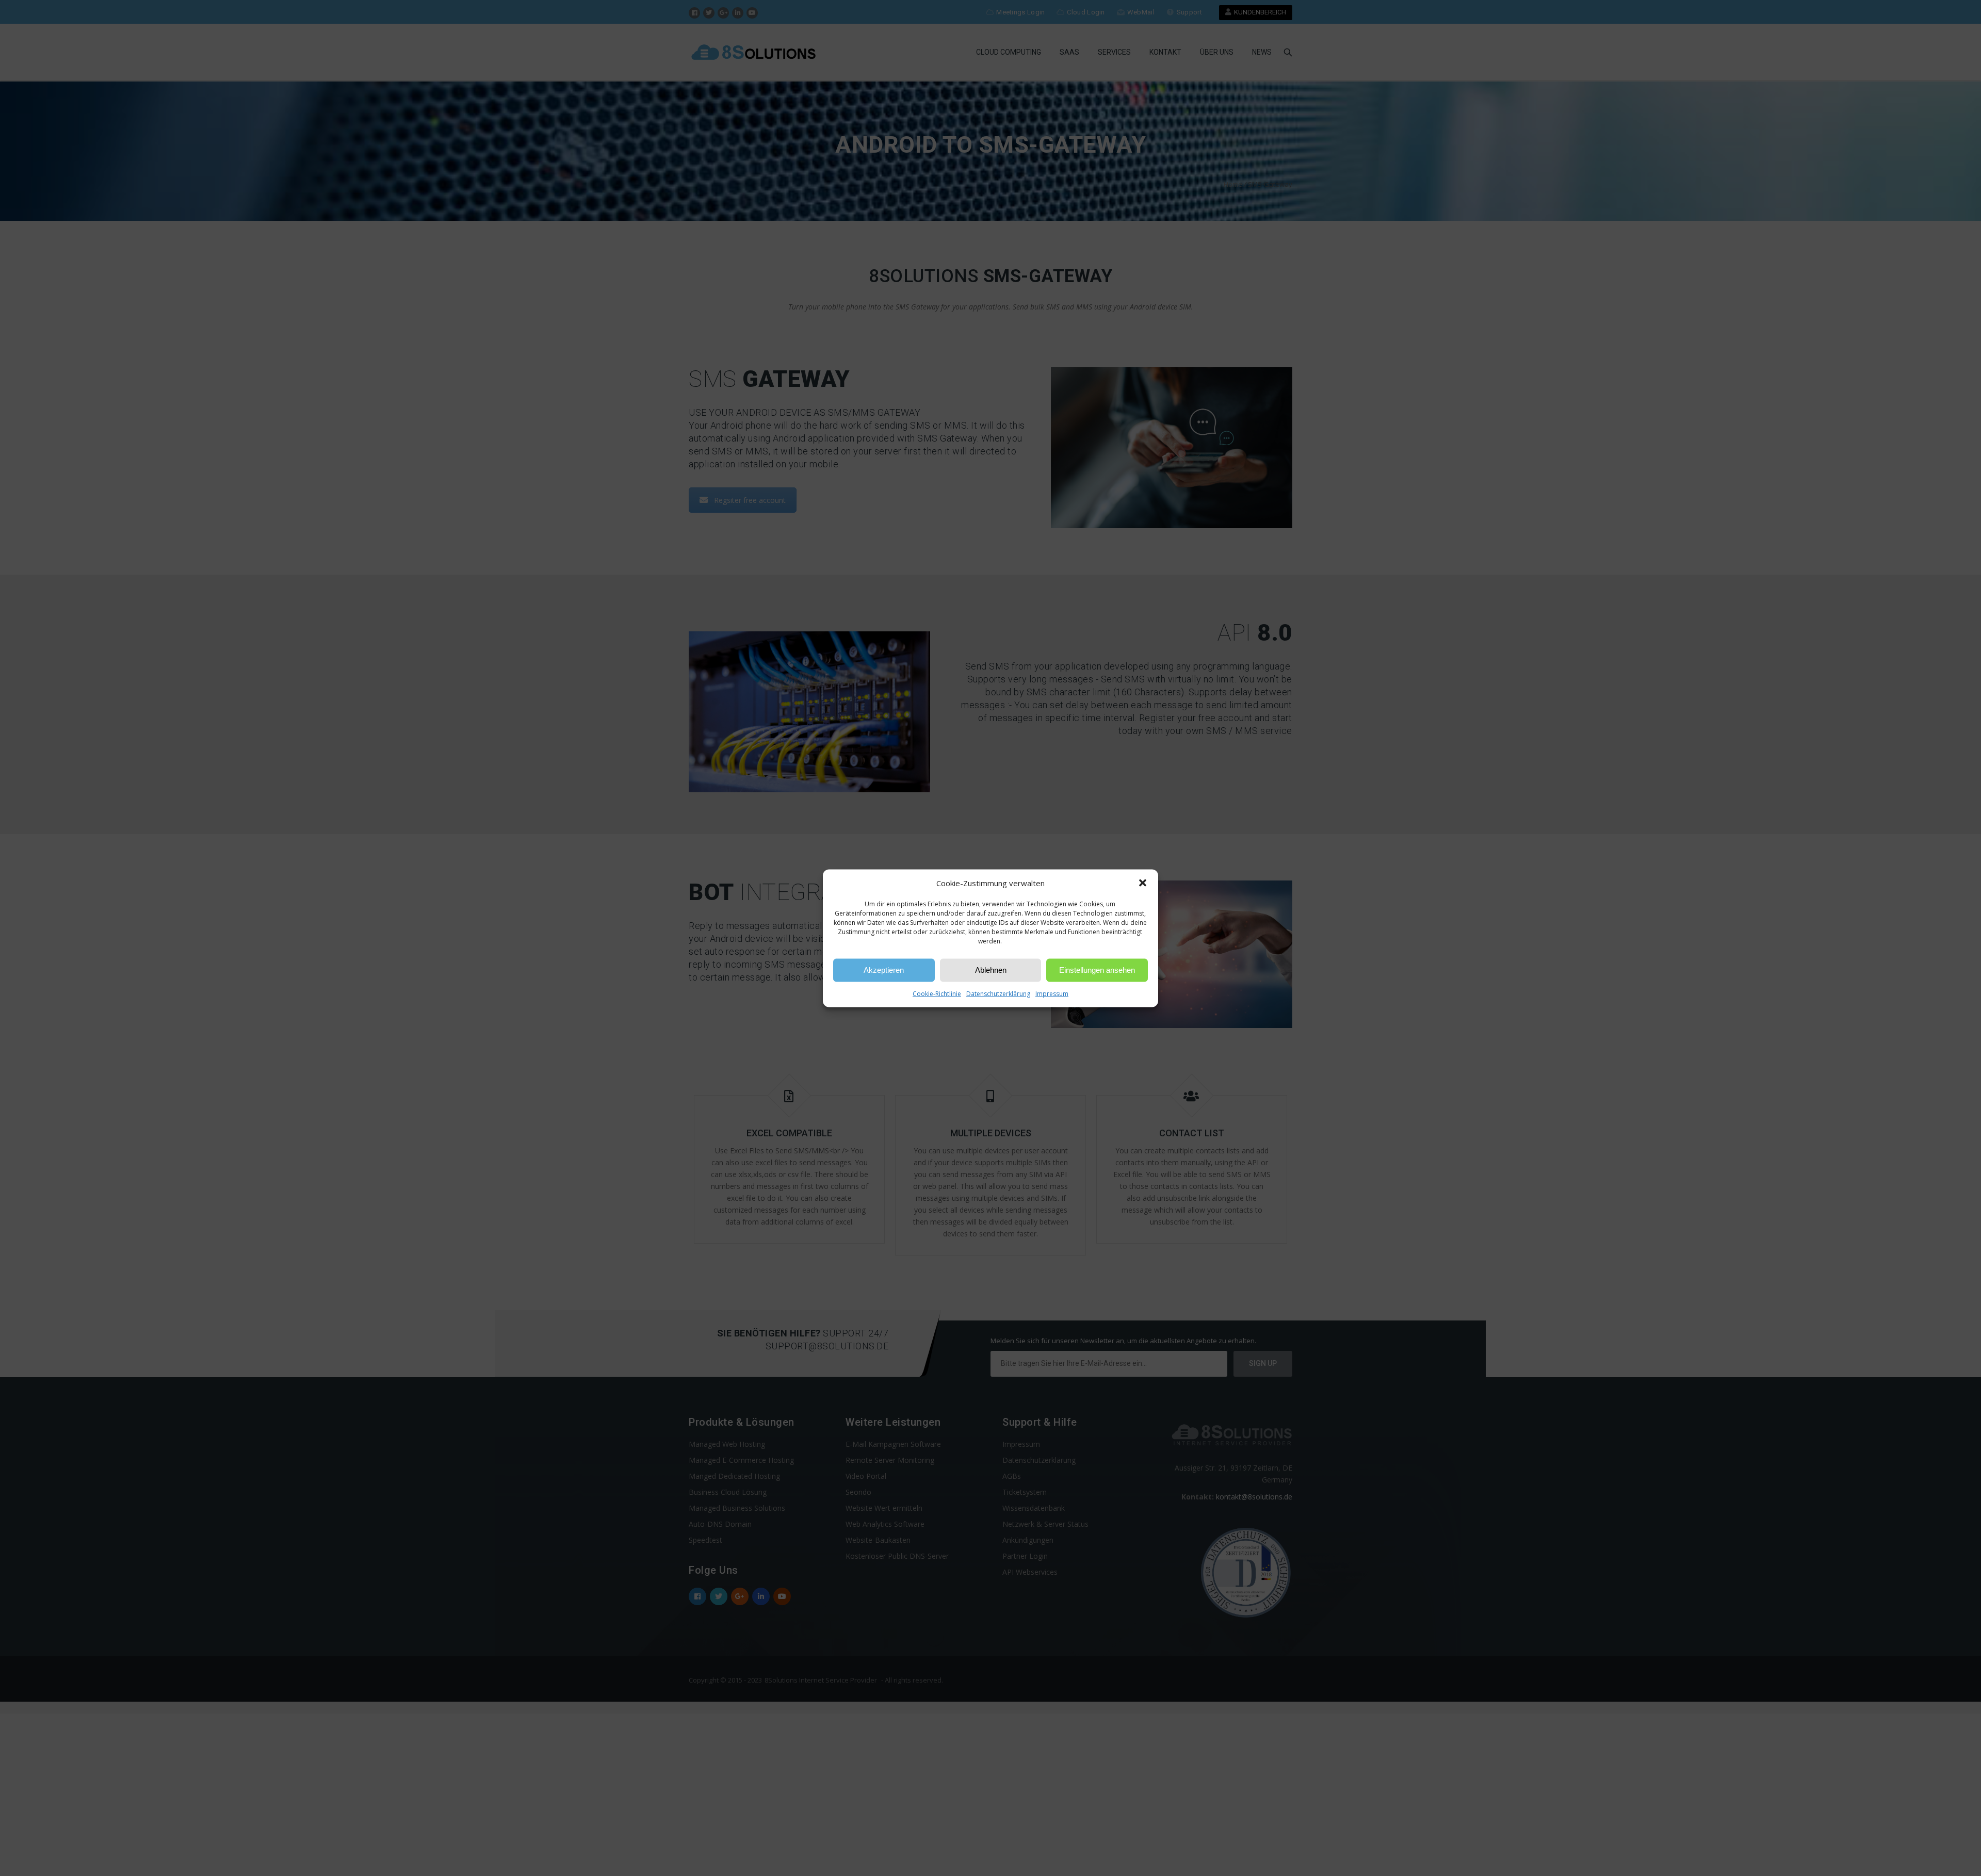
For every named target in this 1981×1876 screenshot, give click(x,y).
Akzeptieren (884, 970)
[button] (1143, 883)
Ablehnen (991, 970)
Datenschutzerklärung (998, 993)
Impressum (1052, 993)
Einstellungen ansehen (1097, 970)
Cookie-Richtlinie (937, 993)
